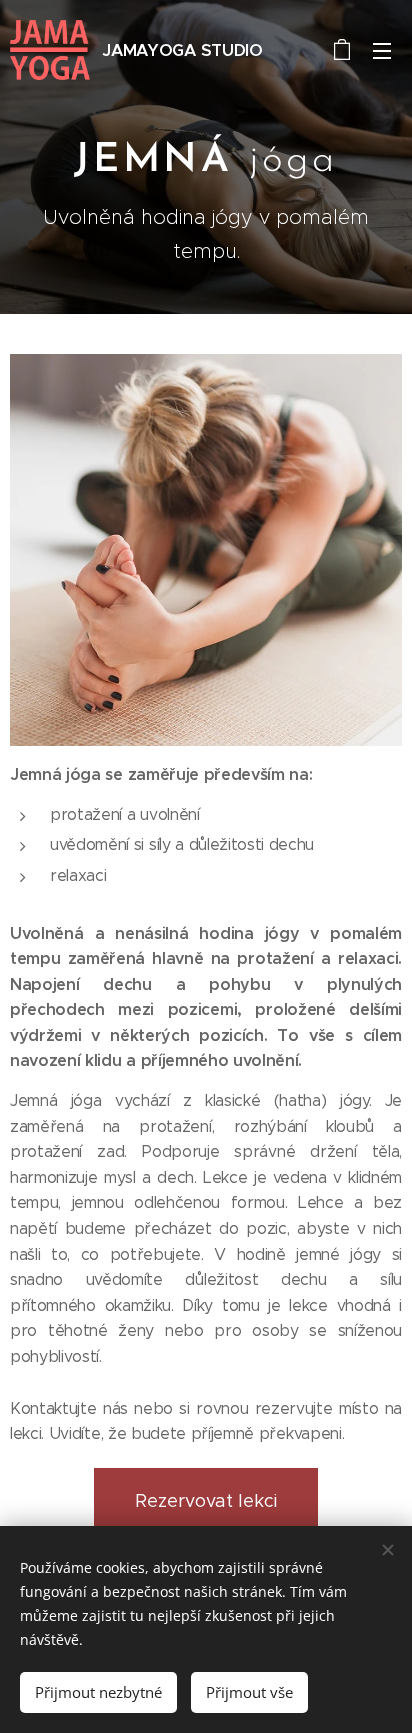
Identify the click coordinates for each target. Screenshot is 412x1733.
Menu (382, 50)
